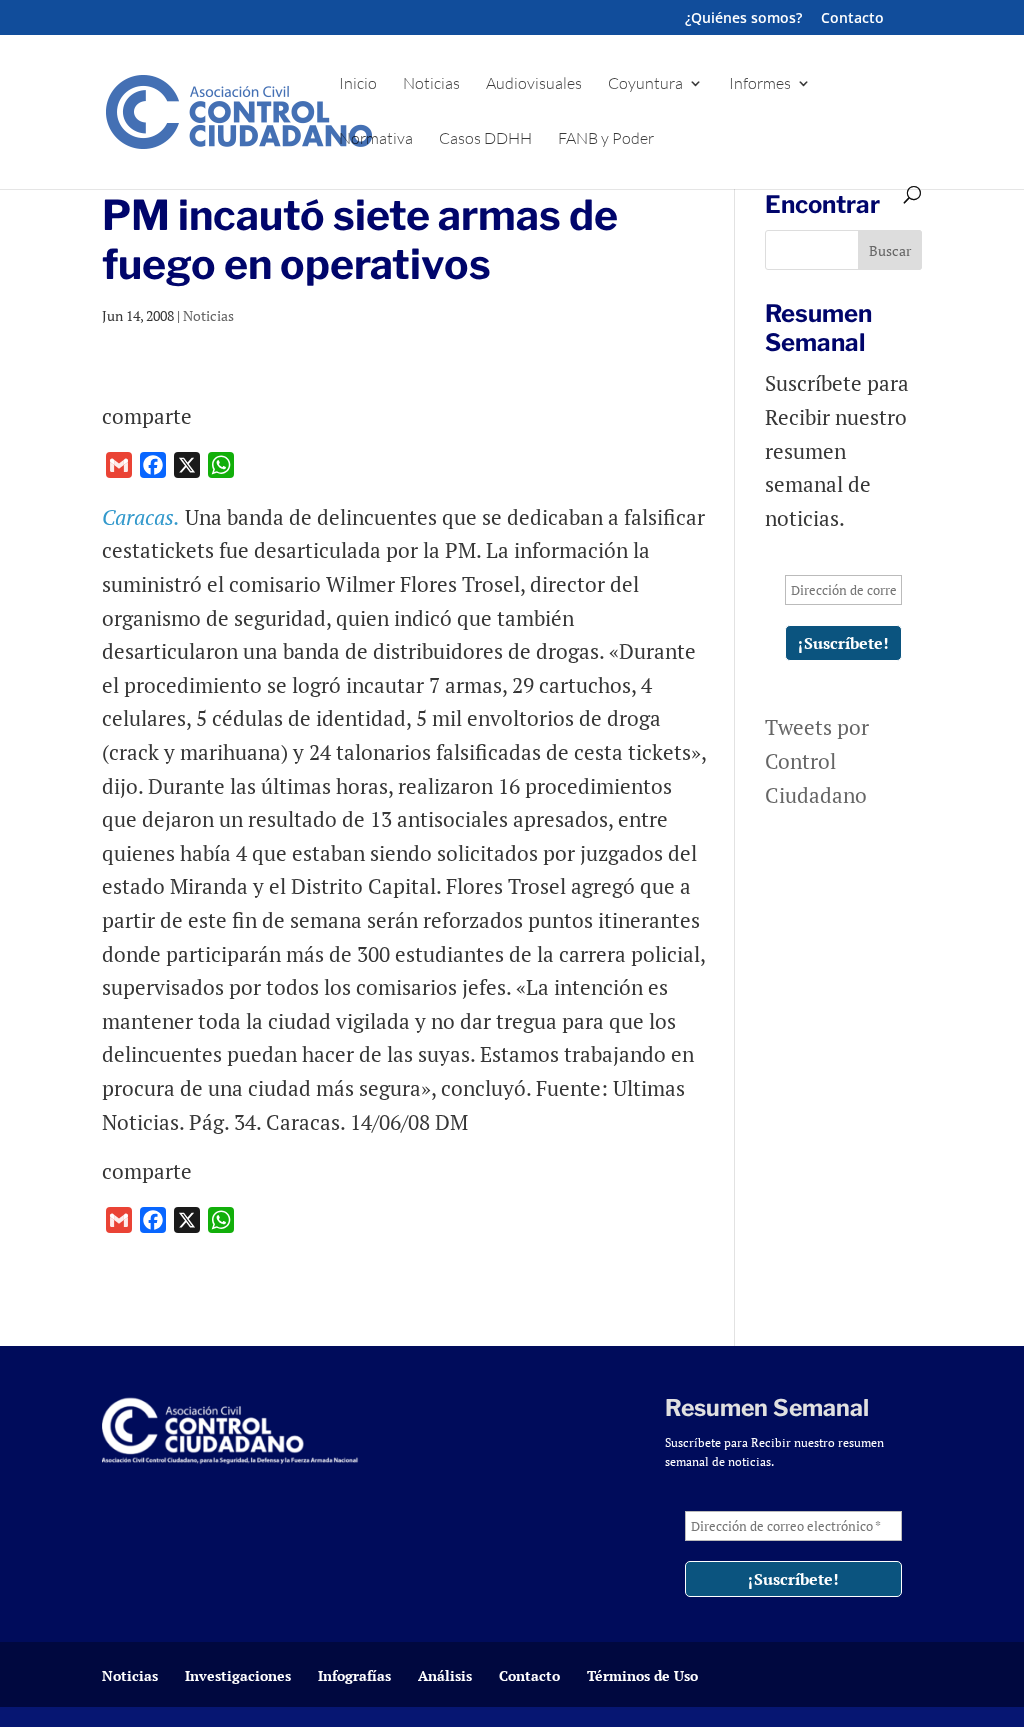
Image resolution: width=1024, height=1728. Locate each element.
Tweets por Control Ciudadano (817, 760)
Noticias (431, 84)
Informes (760, 84)
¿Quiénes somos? (743, 19)
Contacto (852, 19)
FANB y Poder (606, 139)
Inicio (358, 84)
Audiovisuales (534, 84)
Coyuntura (645, 84)
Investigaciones (238, 1675)
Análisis (445, 1675)
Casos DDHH (485, 139)
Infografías (354, 1675)
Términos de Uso (642, 1675)
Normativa (376, 139)
